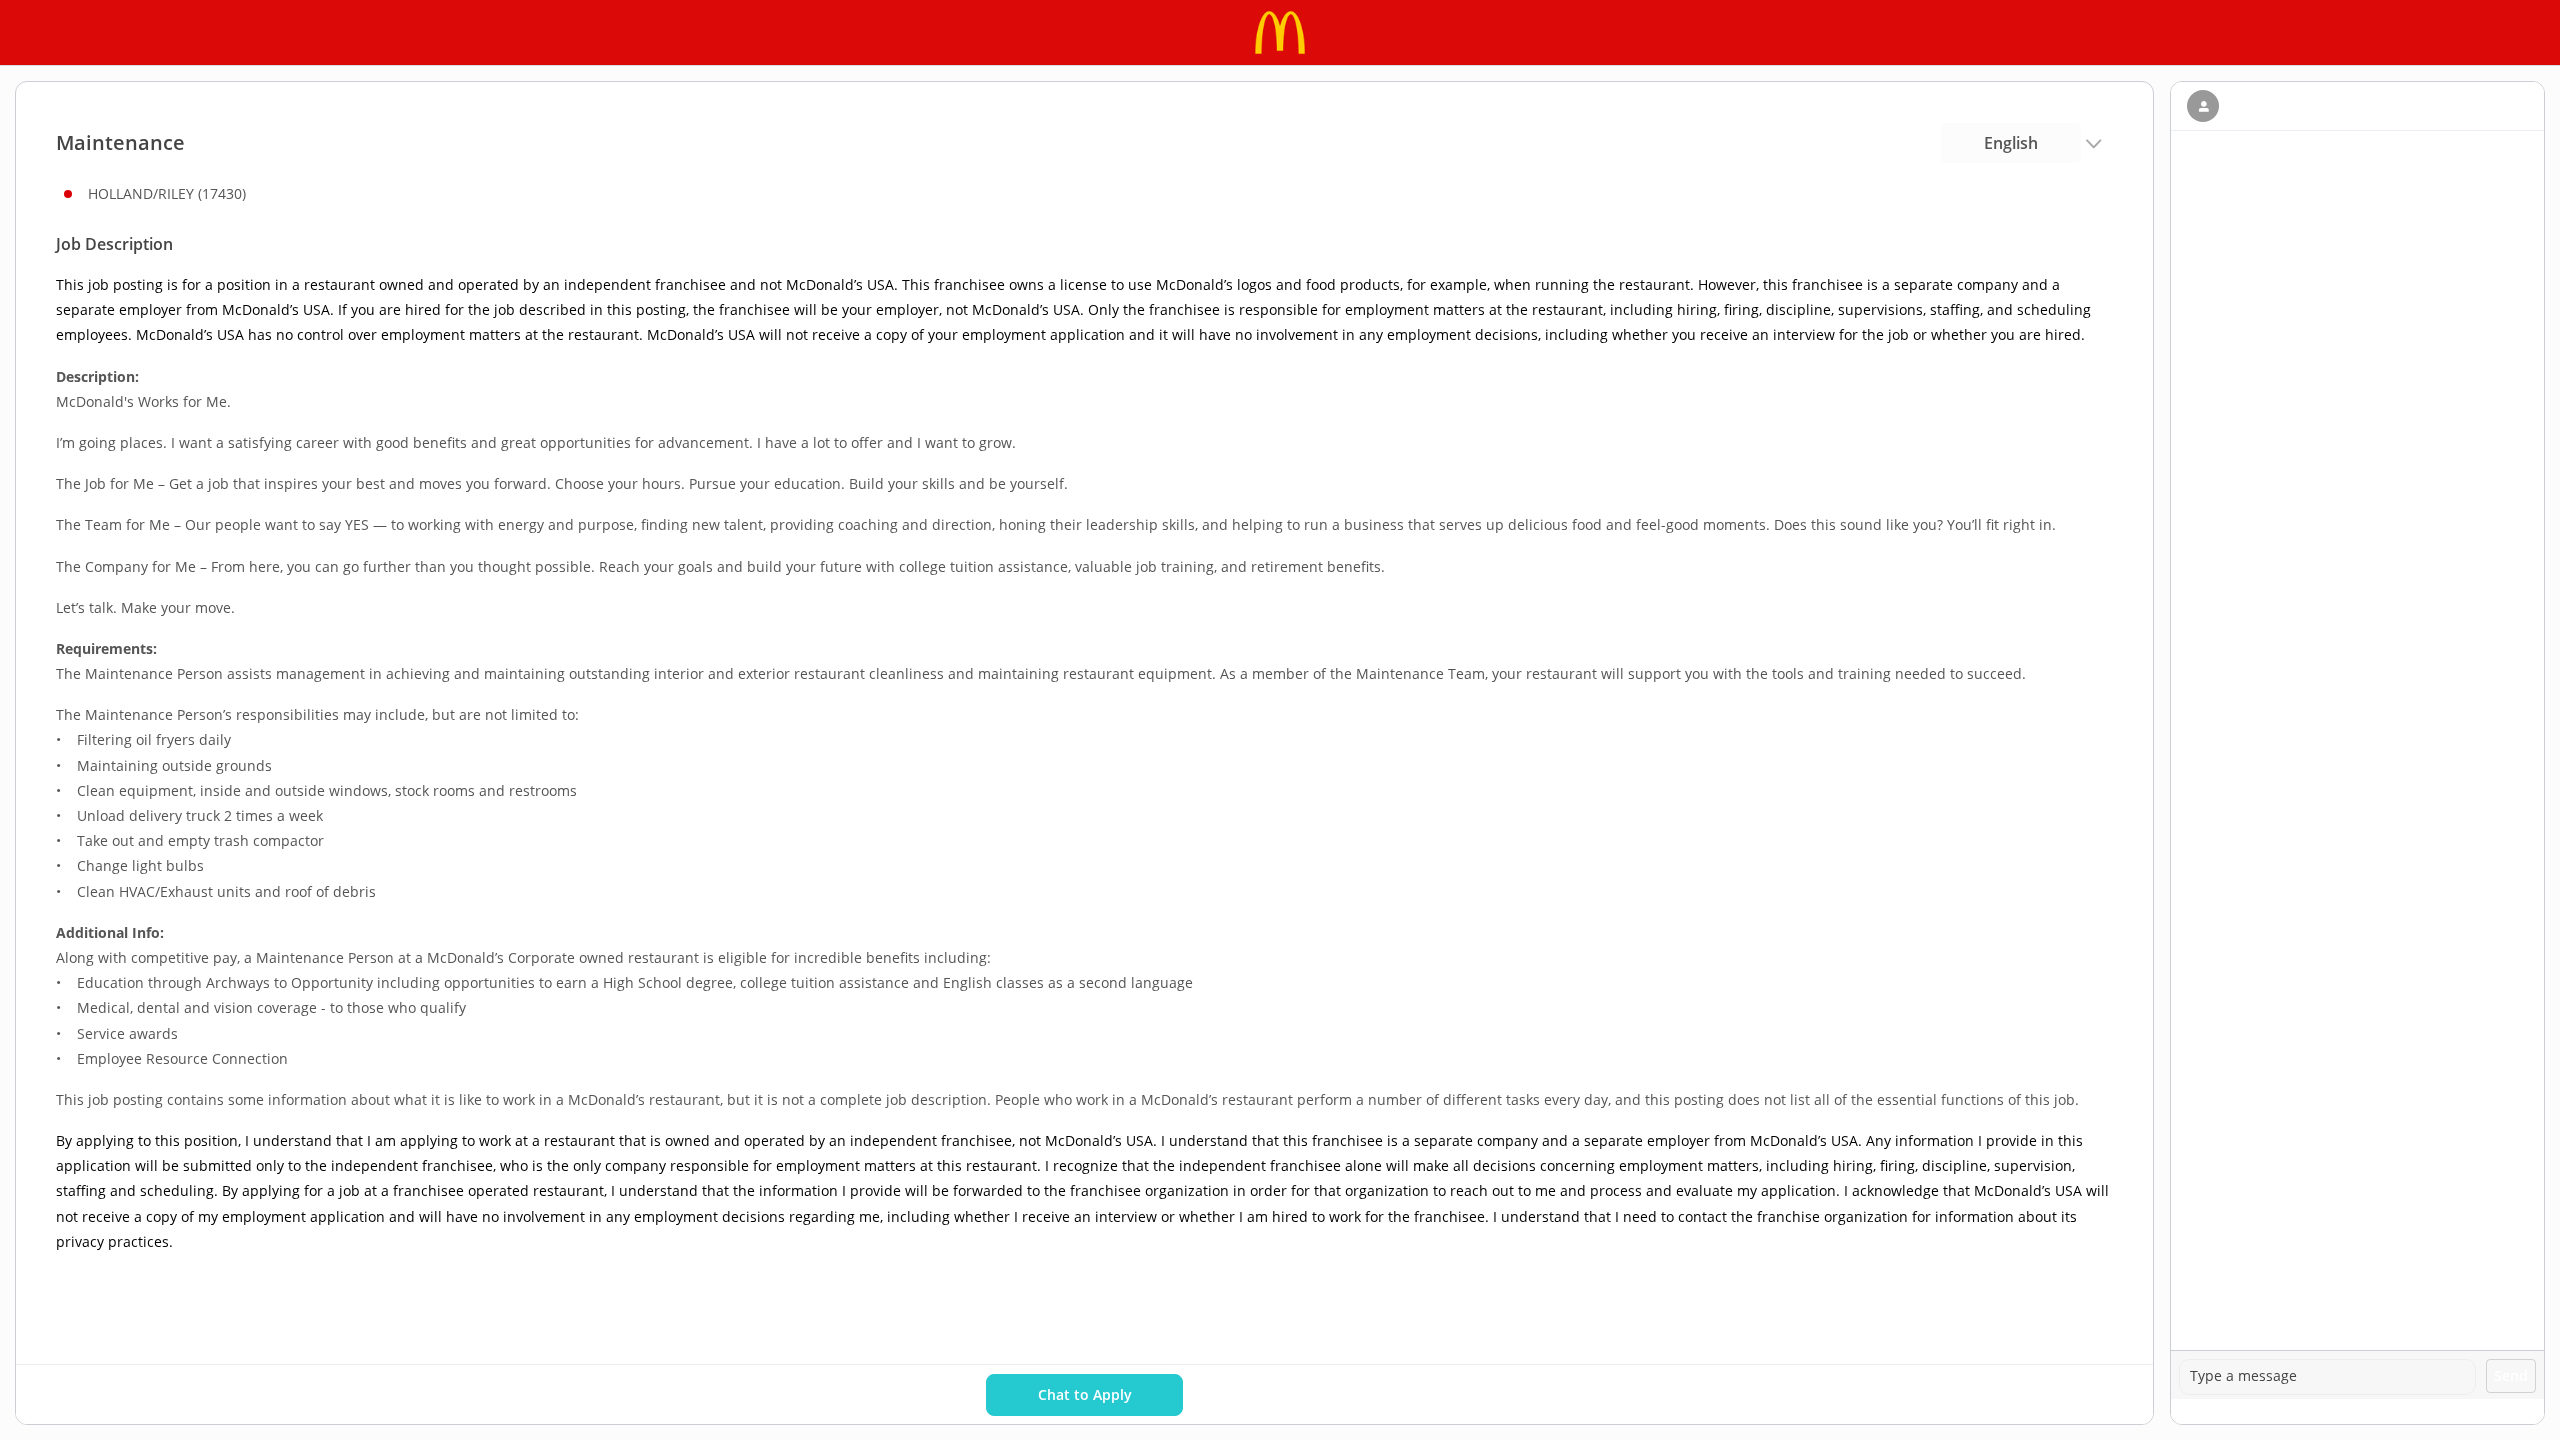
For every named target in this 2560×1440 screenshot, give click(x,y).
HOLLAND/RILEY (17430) (167, 193)
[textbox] (2327, 1377)
